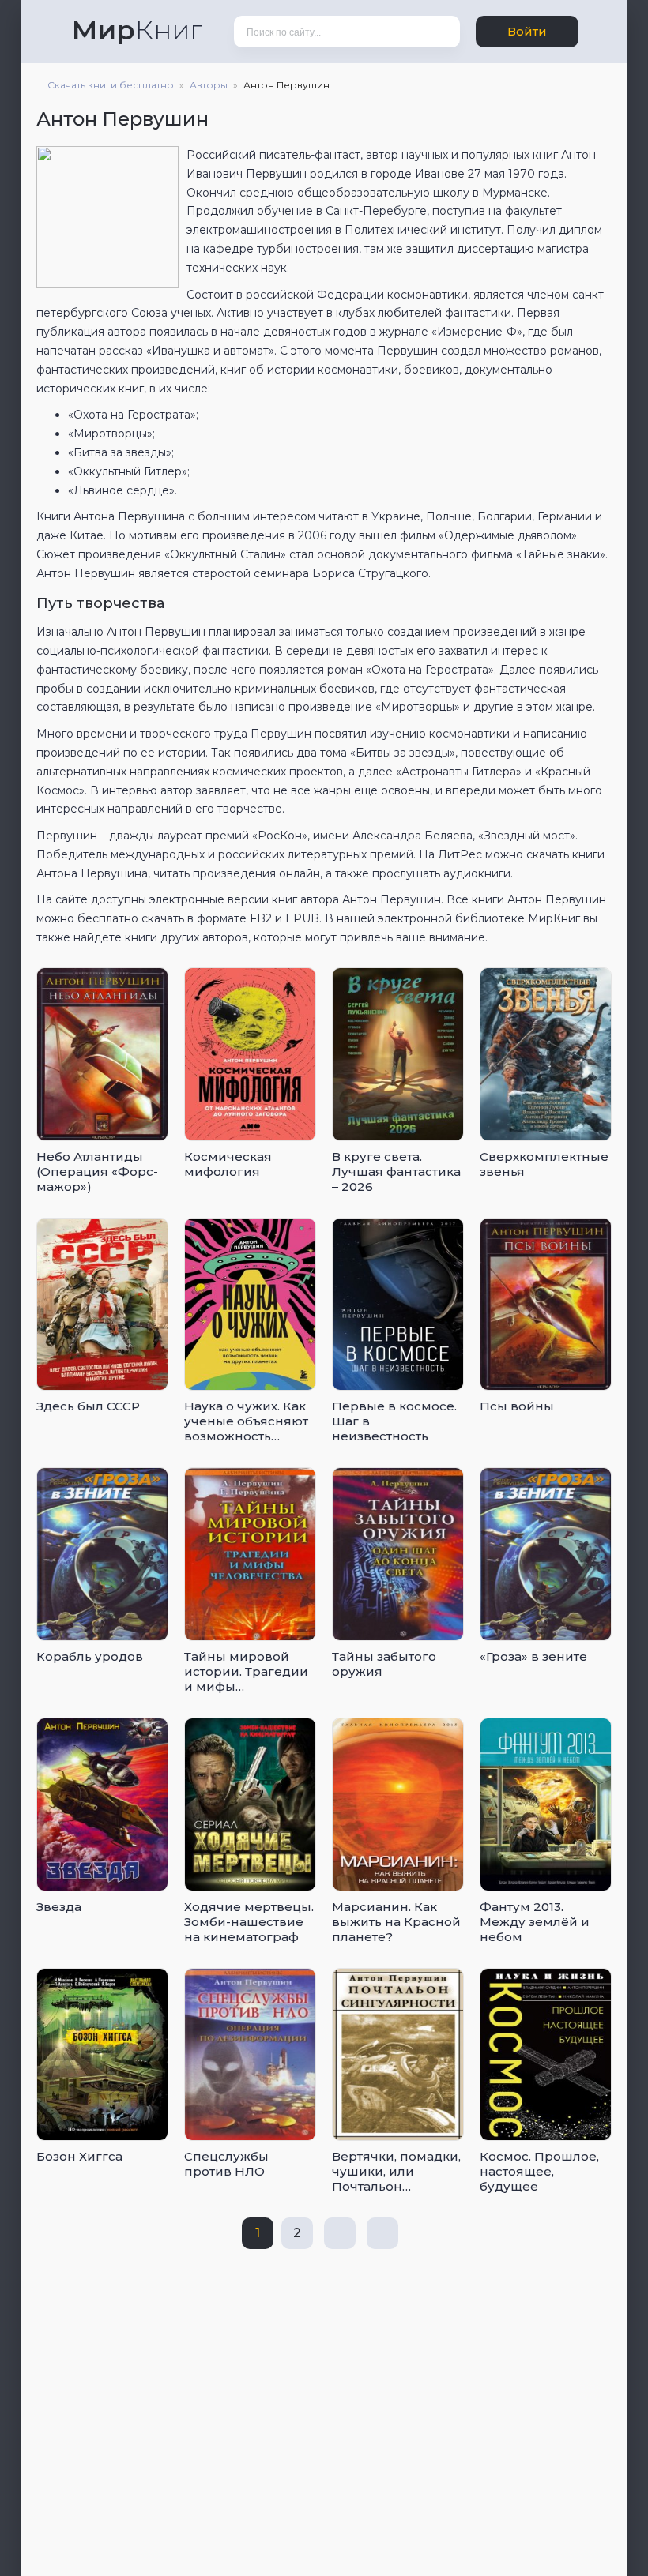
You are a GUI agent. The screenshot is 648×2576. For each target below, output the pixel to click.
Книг (137, 30)
